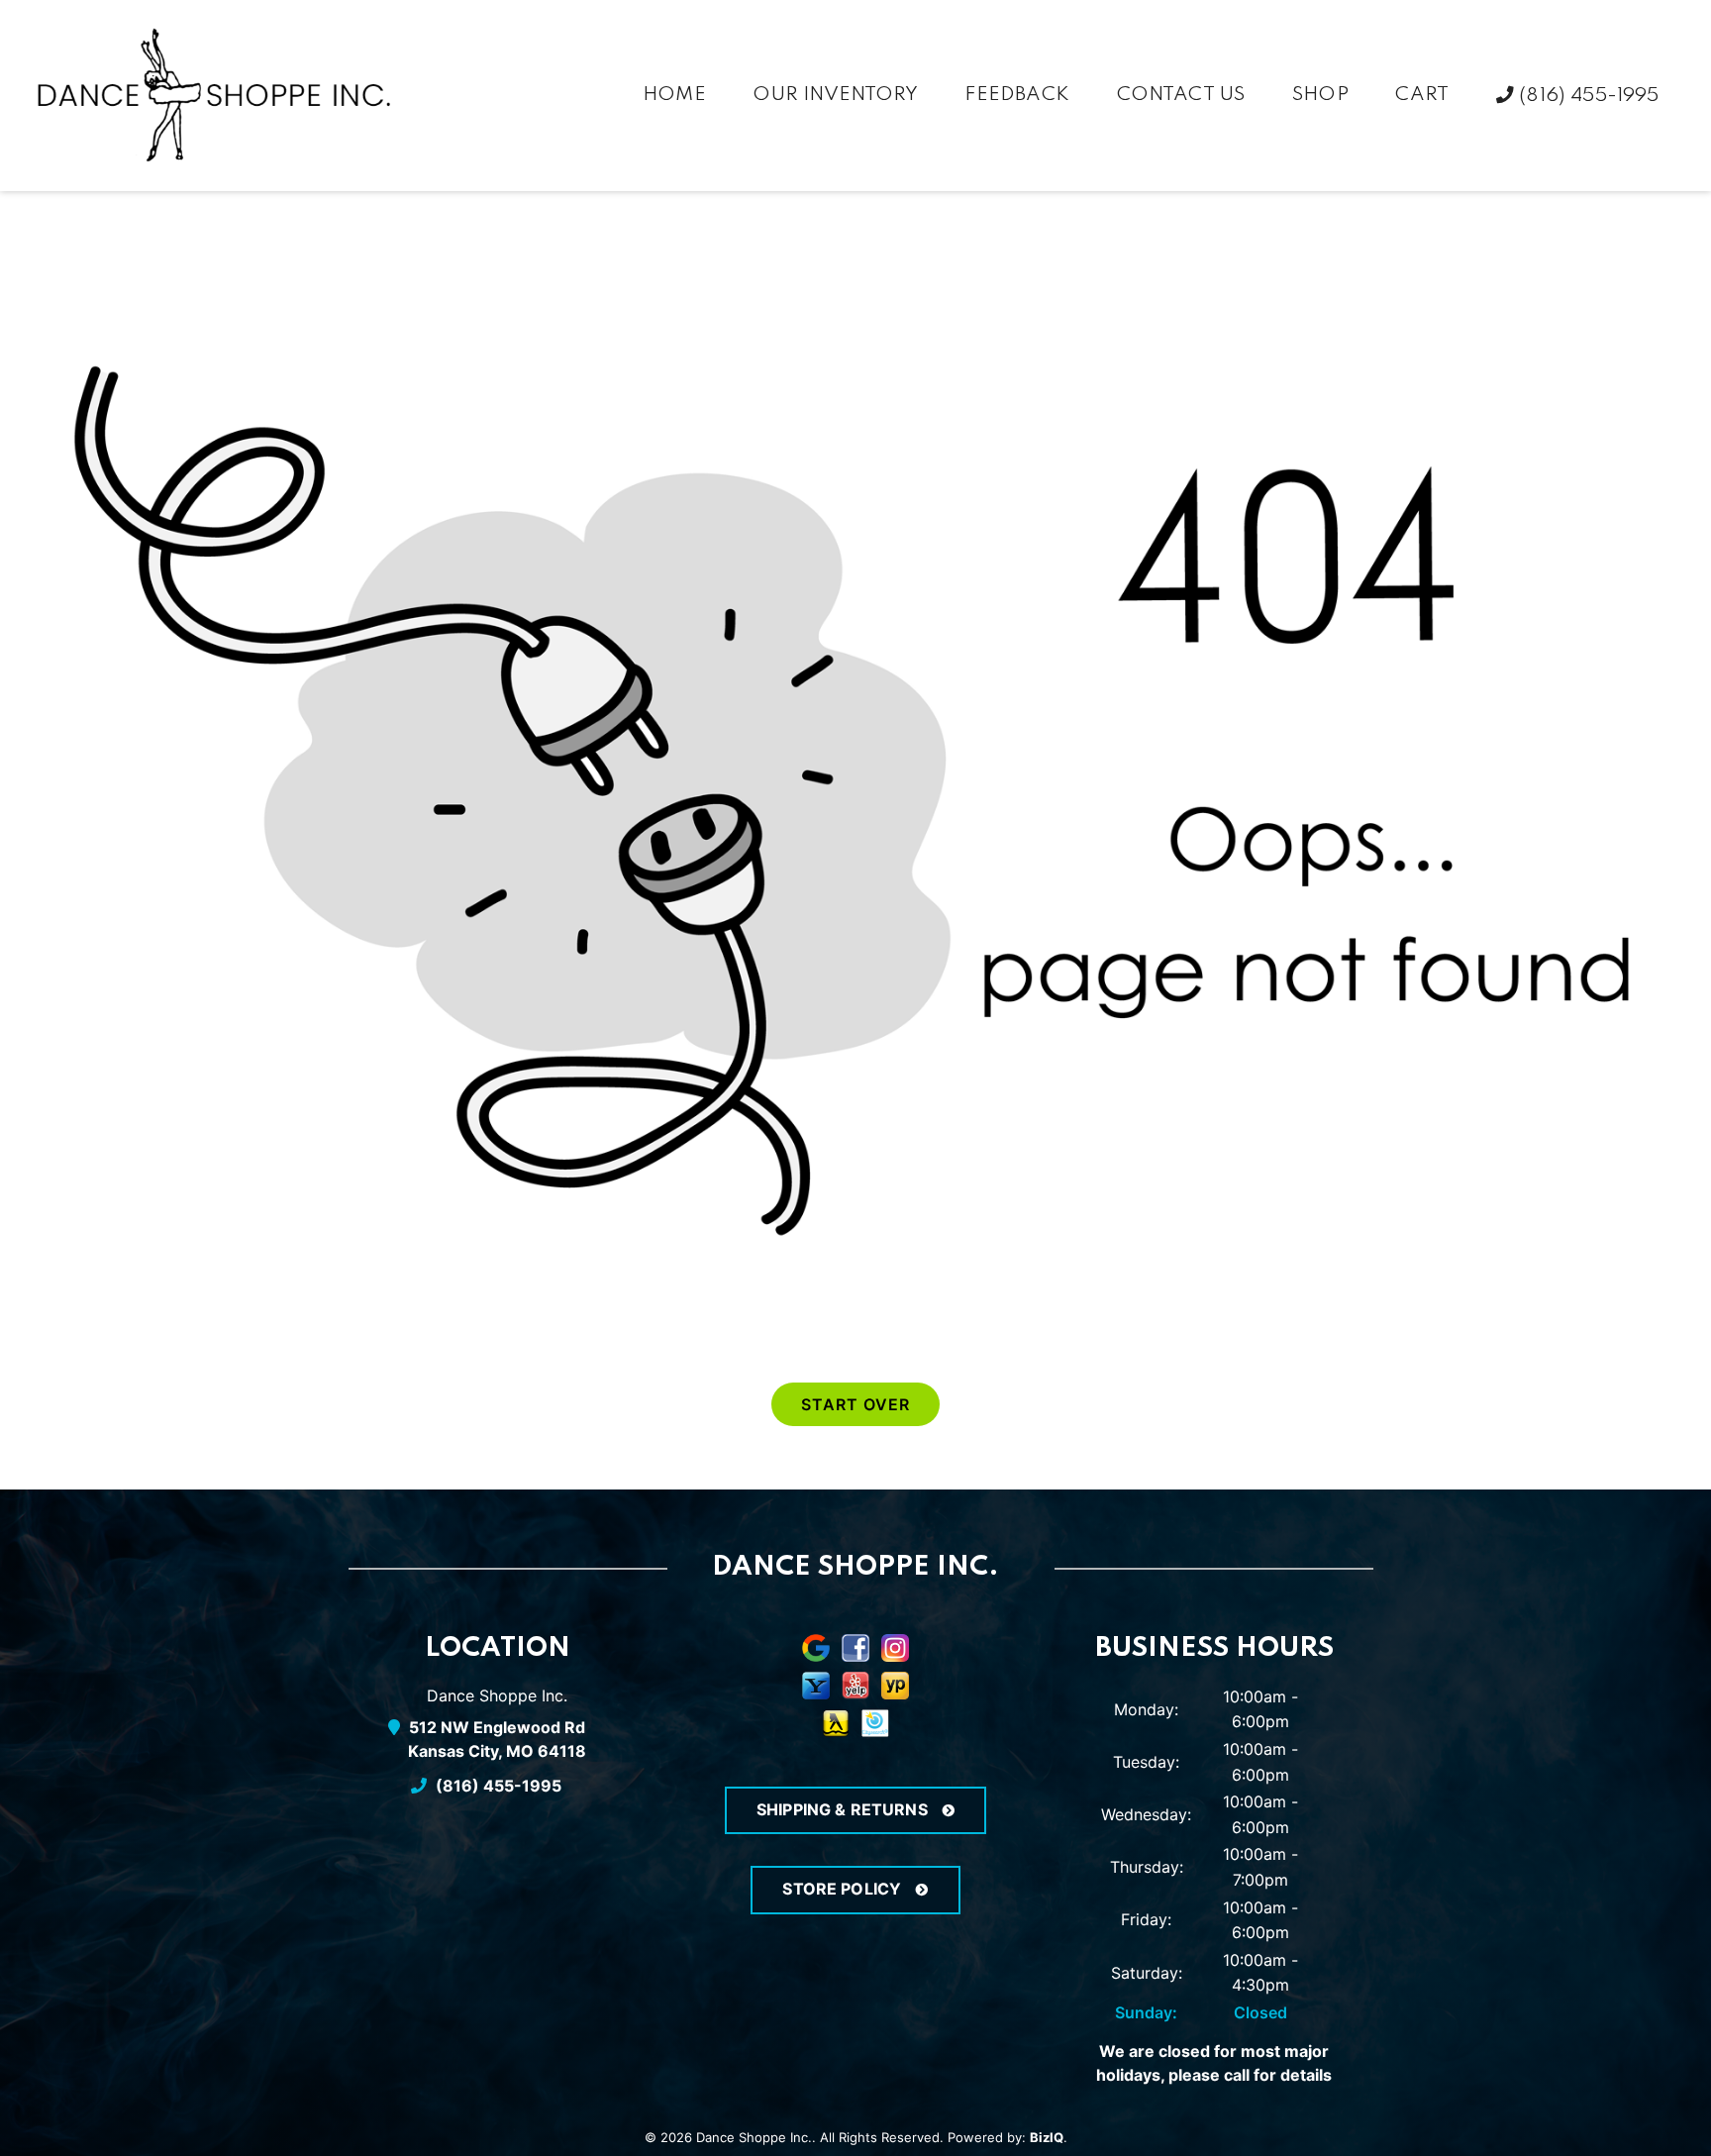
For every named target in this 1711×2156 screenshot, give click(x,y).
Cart (1422, 95)
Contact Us (1181, 95)
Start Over (855, 1404)
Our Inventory (835, 95)
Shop (1320, 95)
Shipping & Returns (844, 1809)
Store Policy (844, 1889)
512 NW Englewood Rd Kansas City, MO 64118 (497, 1739)
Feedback (1016, 95)
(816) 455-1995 (1587, 96)
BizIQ (1047, 2137)
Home (674, 95)
